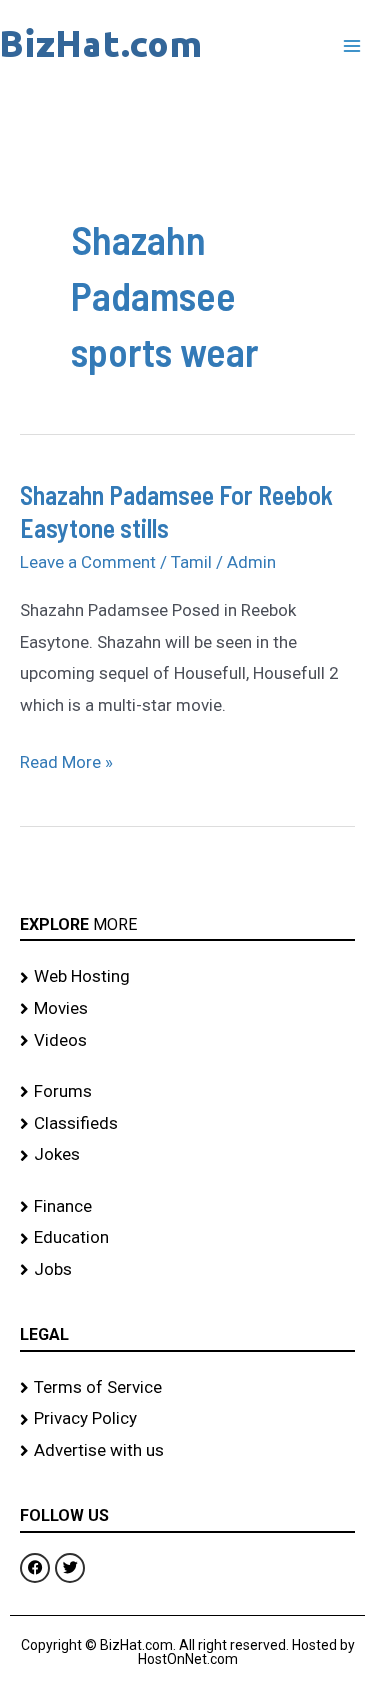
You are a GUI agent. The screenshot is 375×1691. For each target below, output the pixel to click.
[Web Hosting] (187, 977)
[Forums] (187, 1092)
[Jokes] (187, 1155)
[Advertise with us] (187, 1451)
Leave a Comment (88, 562)
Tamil (191, 562)
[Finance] (187, 1207)
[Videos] (187, 1041)
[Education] (187, 1238)
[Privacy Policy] (187, 1419)
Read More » (66, 759)
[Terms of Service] (187, 1388)
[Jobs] (187, 1270)
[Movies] (187, 1009)
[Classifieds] (187, 1124)
